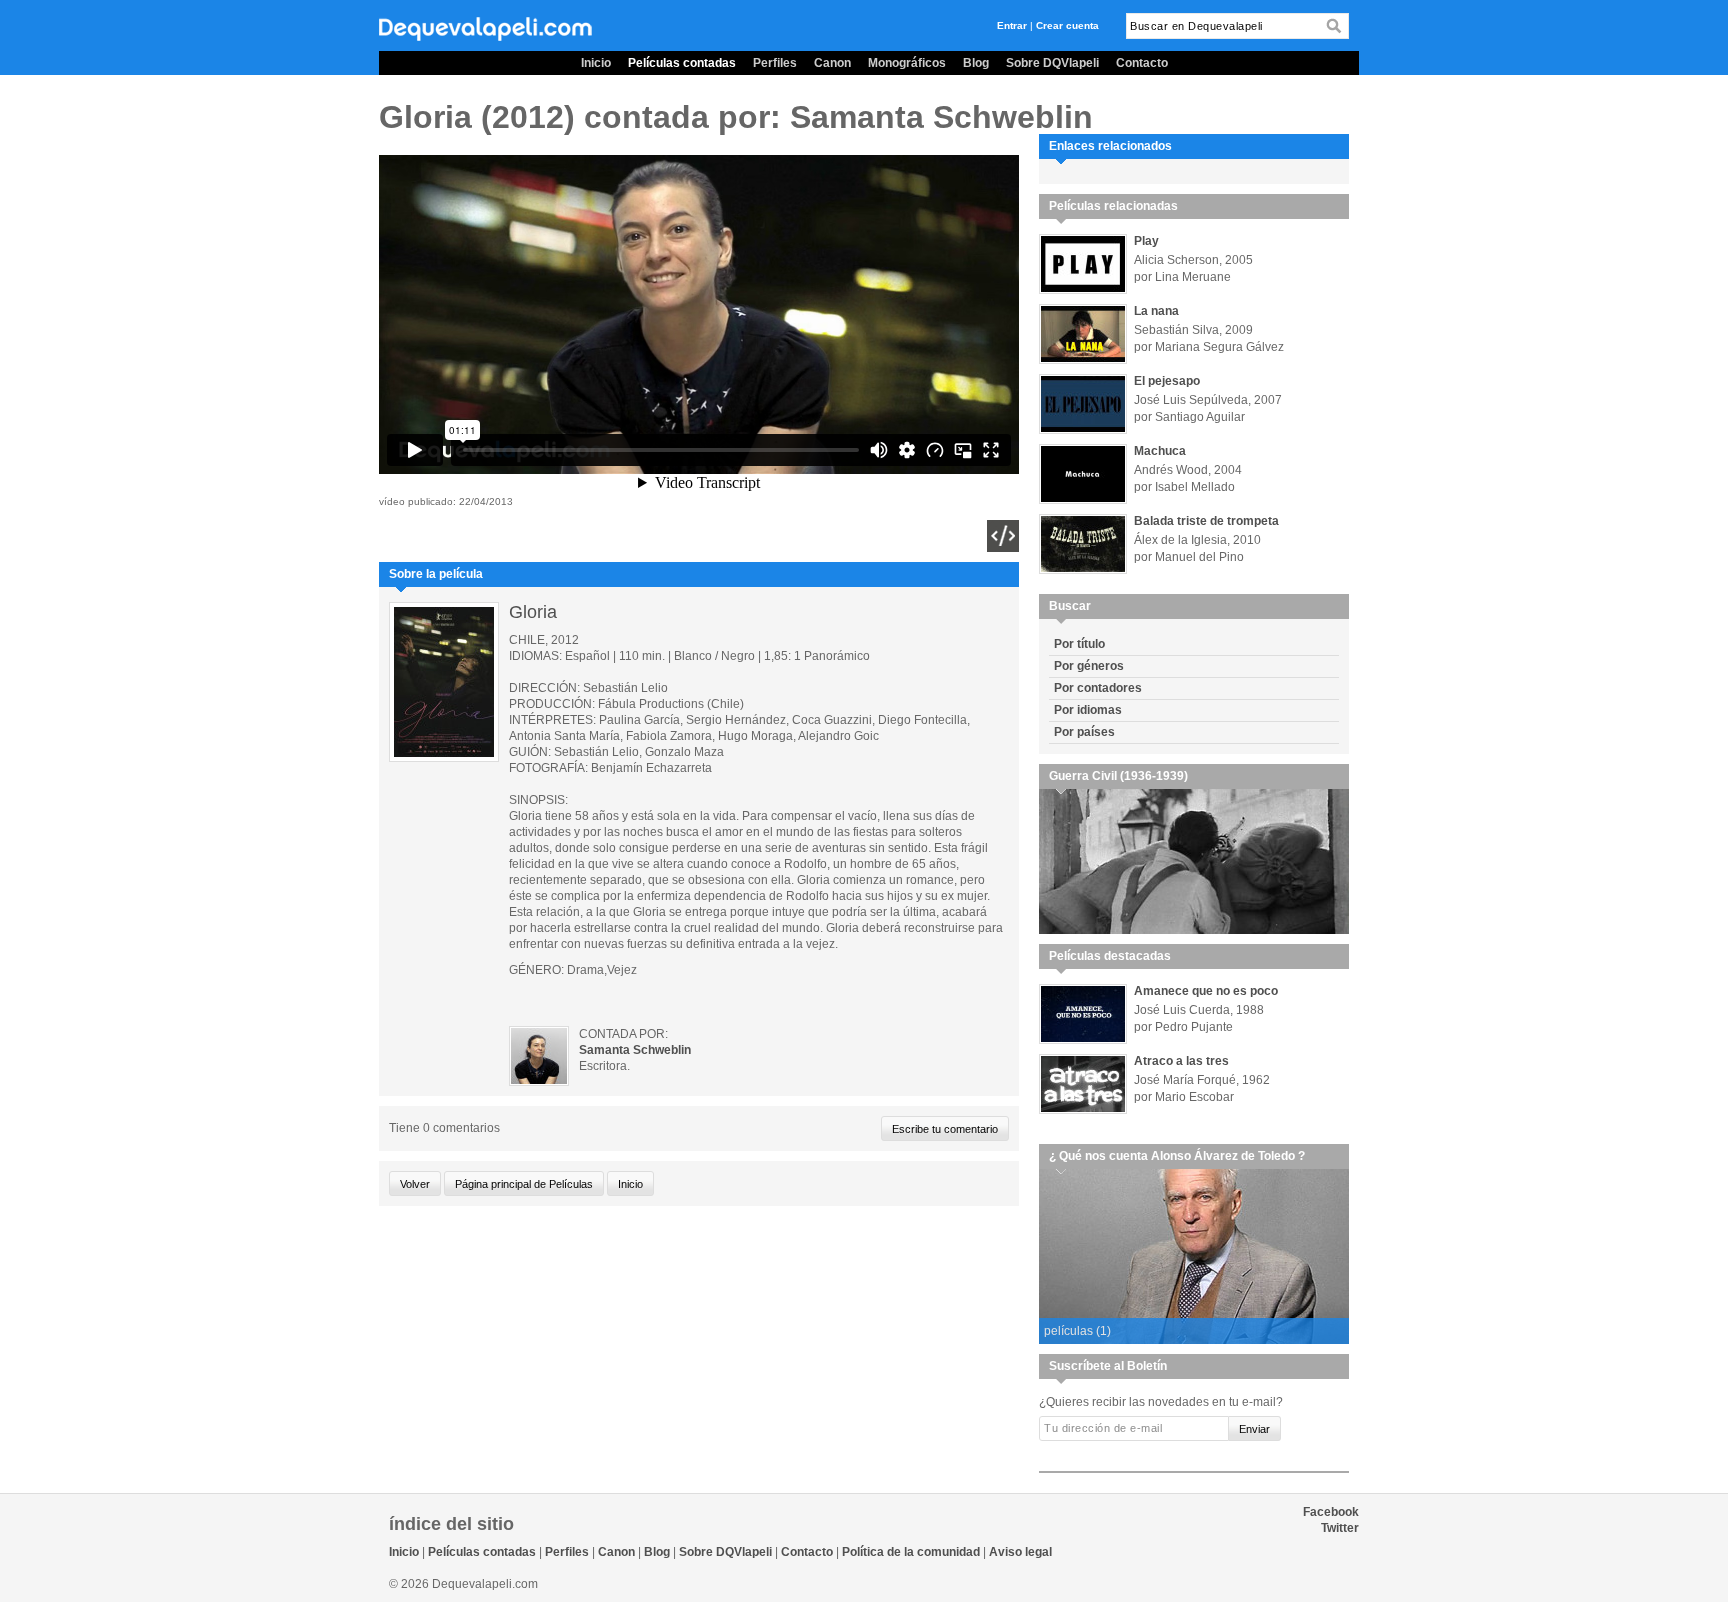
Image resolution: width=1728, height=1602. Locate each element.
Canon (832, 63)
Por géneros (1089, 666)
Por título (1079, 644)
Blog (976, 63)
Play (1146, 241)
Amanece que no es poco (1206, 991)
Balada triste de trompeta (1206, 521)
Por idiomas (1088, 710)
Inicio (596, 63)
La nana (1156, 311)
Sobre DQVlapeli (1052, 63)
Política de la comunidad (911, 1552)
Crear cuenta (1067, 25)
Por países (1084, 732)
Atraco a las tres (1181, 1061)
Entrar (1012, 25)
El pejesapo (1167, 381)
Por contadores (1098, 688)
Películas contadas (682, 63)
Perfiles (775, 63)
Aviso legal (1020, 1552)
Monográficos (907, 63)
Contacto (1142, 63)
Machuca (1160, 451)
